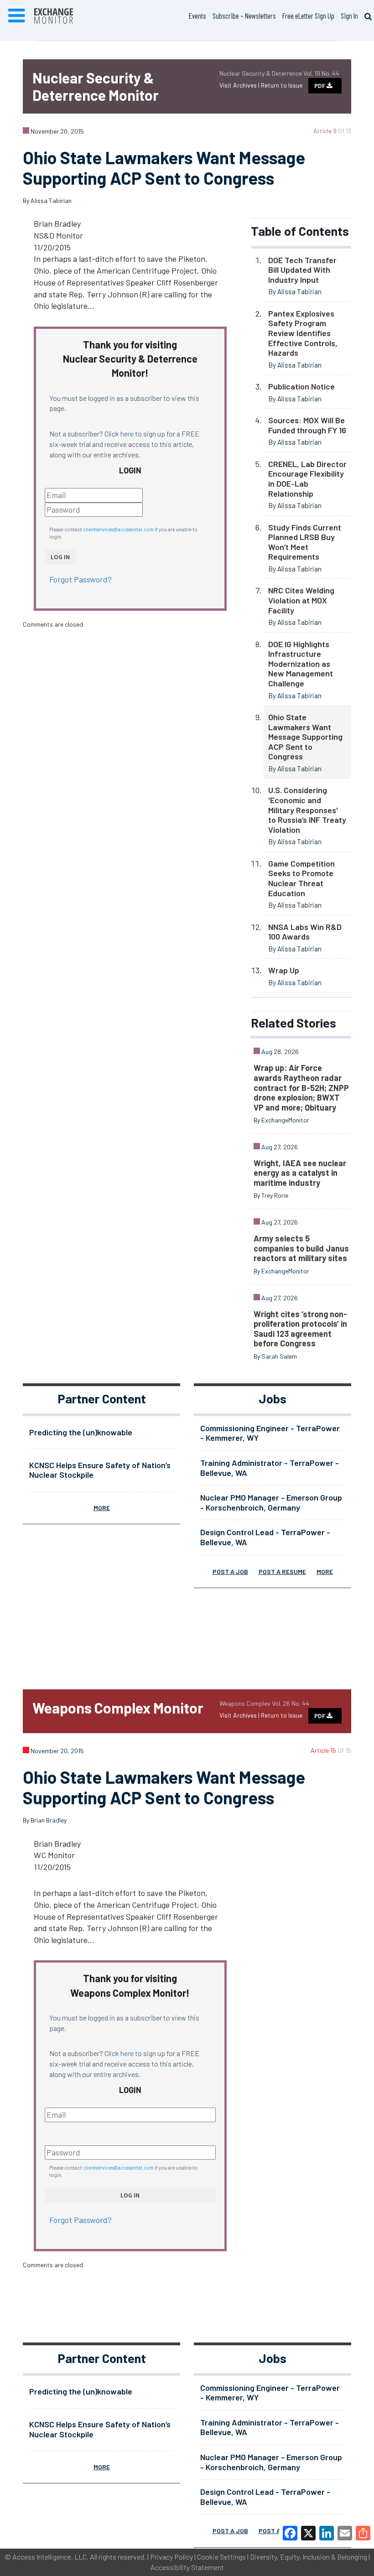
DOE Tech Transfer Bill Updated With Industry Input (302, 270)
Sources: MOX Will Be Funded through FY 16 (307, 425)
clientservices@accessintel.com (118, 529)
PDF (320, 86)
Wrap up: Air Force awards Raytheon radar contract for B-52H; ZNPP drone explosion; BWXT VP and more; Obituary (301, 1087)
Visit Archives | (240, 85)
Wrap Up (284, 970)
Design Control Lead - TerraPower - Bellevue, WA (265, 1537)
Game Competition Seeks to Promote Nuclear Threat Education (301, 878)
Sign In (349, 16)
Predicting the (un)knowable (81, 1432)
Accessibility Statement (187, 2567)
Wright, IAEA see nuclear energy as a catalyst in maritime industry (300, 1173)
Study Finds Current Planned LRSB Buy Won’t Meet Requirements (305, 542)
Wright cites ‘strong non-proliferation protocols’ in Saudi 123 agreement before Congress (300, 1329)
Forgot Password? (81, 579)
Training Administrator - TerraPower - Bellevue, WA (270, 1468)
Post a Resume (282, 1571)
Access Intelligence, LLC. (50, 2557)
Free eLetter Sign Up (308, 16)
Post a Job (230, 1571)
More (102, 1508)
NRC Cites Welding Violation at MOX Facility (301, 600)
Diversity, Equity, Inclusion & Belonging (309, 2557)
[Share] (363, 2533)
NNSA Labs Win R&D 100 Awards (305, 932)
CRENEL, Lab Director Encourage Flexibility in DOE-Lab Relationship (307, 479)
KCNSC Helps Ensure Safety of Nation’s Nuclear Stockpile (100, 1470)
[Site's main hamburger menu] (16, 16)
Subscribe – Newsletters (244, 16)
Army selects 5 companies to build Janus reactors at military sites (301, 1248)
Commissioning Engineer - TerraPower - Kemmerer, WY (270, 1433)
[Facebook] (290, 2533)
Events (197, 16)
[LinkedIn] (327, 2533)
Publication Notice (301, 386)
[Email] (345, 2533)
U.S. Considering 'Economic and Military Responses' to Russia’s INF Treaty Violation (307, 810)
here (127, 434)
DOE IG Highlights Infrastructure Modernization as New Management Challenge (301, 664)
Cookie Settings (221, 2557)
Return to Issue (282, 85)
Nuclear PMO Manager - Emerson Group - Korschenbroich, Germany (271, 1502)
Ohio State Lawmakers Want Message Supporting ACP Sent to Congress (305, 737)
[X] (308, 2533)
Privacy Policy (171, 2557)
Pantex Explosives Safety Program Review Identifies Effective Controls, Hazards (303, 333)
